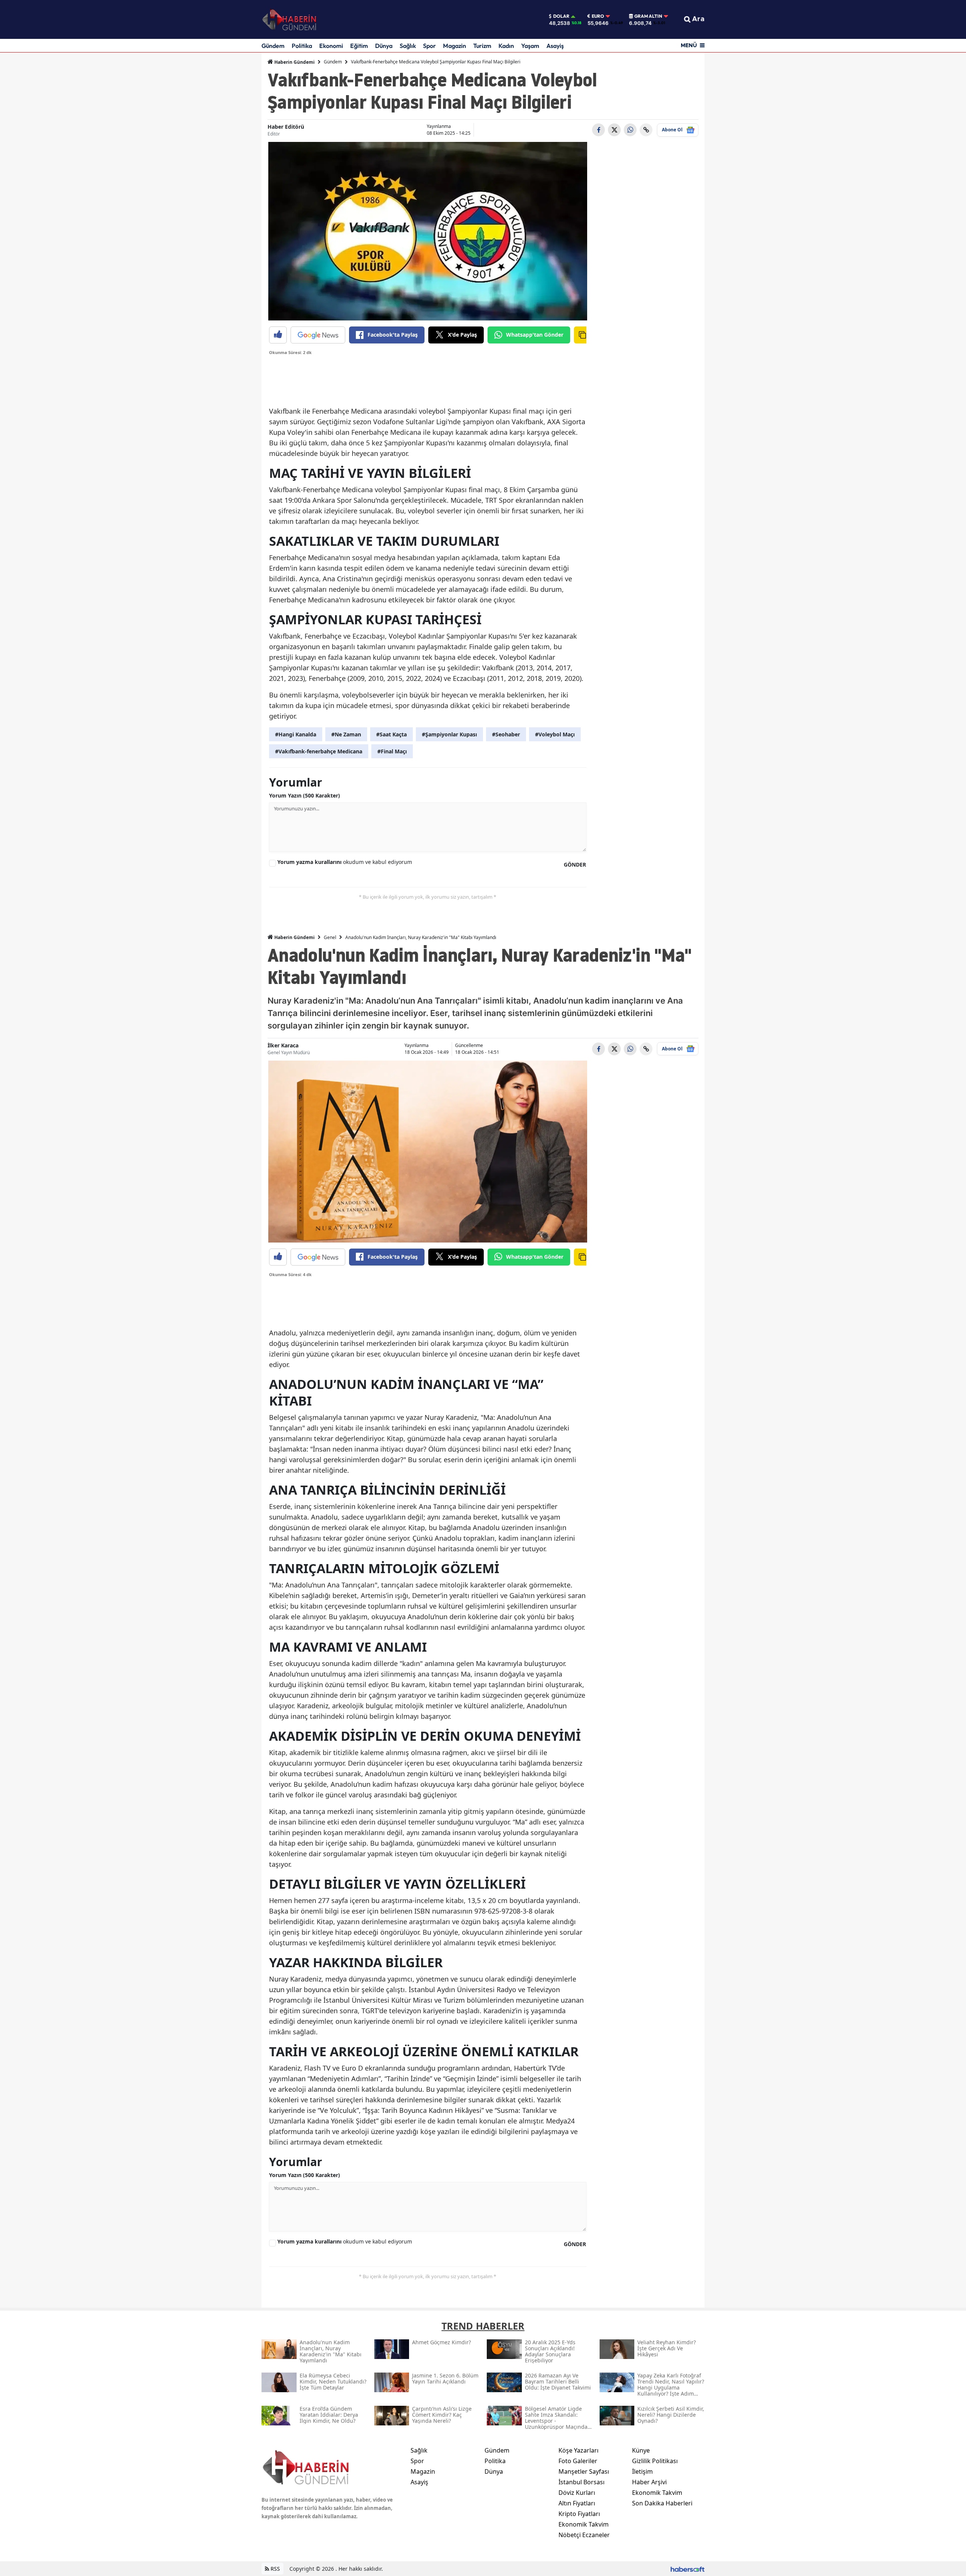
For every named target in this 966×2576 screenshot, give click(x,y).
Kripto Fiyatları (579, 2514)
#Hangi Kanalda (296, 734)
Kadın (506, 46)
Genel (330, 937)
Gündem (273, 46)
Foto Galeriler (578, 2461)
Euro (598, 16)
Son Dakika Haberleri (662, 2503)
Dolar (561, 16)
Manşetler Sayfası (584, 2471)
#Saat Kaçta (391, 734)
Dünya (384, 46)
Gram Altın (648, 16)
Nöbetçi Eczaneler (584, 2535)
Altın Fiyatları (577, 2503)
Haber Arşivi (649, 2482)
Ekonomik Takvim (584, 2524)
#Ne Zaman (346, 734)
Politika (302, 46)
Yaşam (530, 46)
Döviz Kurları (577, 2493)
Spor (429, 46)
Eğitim (359, 46)
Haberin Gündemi (294, 62)
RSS (275, 2569)
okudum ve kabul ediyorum (345, 862)
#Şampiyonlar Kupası (449, 734)
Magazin (455, 46)
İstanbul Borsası (581, 2482)
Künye (641, 2450)
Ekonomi (331, 46)
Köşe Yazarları (578, 2450)
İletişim (642, 2471)
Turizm (482, 46)
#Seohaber (506, 734)
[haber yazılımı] (688, 2569)
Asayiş (555, 46)
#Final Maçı (392, 751)
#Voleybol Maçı (555, 734)
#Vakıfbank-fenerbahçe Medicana (319, 751)
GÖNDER (575, 865)
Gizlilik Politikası (655, 2461)
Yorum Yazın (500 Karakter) (305, 795)
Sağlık (408, 46)
